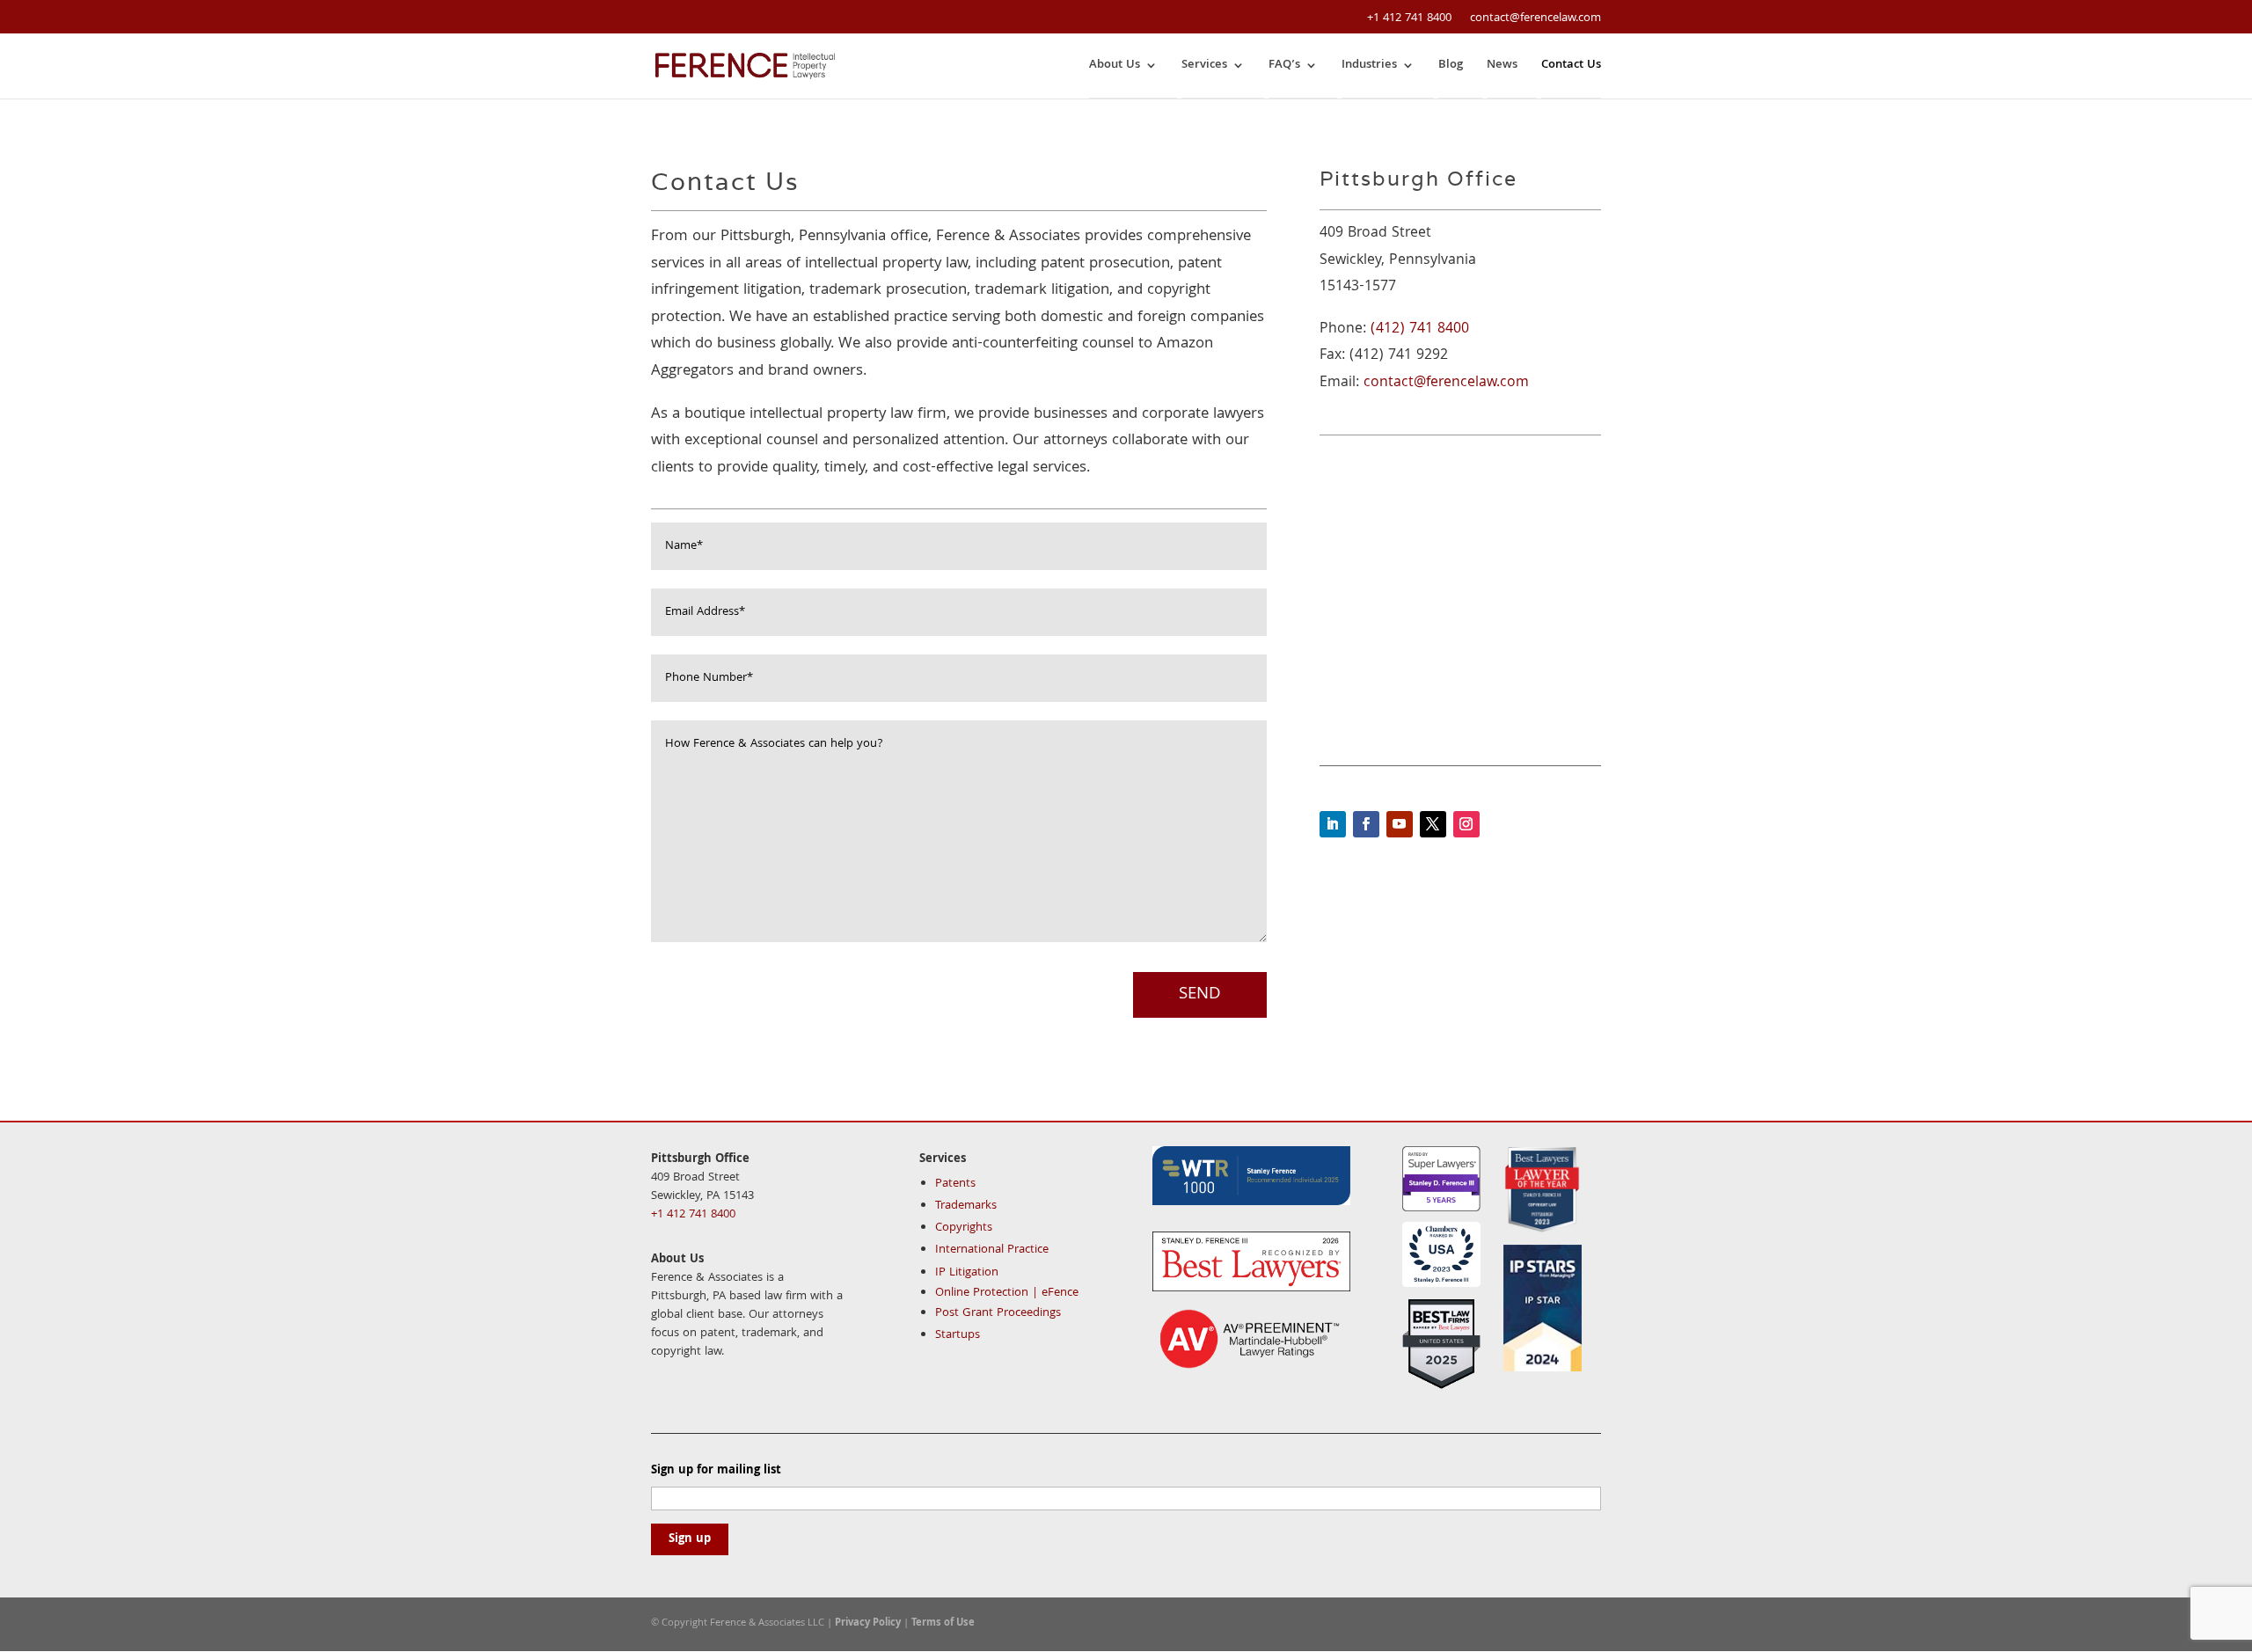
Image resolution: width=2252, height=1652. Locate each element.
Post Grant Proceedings (998, 1313)
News (1502, 66)
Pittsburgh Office (700, 1159)
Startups (958, 1335)
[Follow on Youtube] (1400, 824)
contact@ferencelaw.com (1446, 383)
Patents (955, 1184)
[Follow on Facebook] (1366, 824)
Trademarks (966, 1206)
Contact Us (1571, 66)
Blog (1451, 66)
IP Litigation (967, 1273)
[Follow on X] (1433, 824)
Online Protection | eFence (1007, 1293)
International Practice (992, 1250)
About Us (1115, 66)
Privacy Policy (868, 1623)
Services (1204, 66)
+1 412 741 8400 (1409, 18)
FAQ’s (1284, 66)
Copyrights (964, 1228)
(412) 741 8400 (1420, 329)
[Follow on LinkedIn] (1333, 824)
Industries (1369, 66)
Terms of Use (943, 1623)
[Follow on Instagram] (1466, 824)
